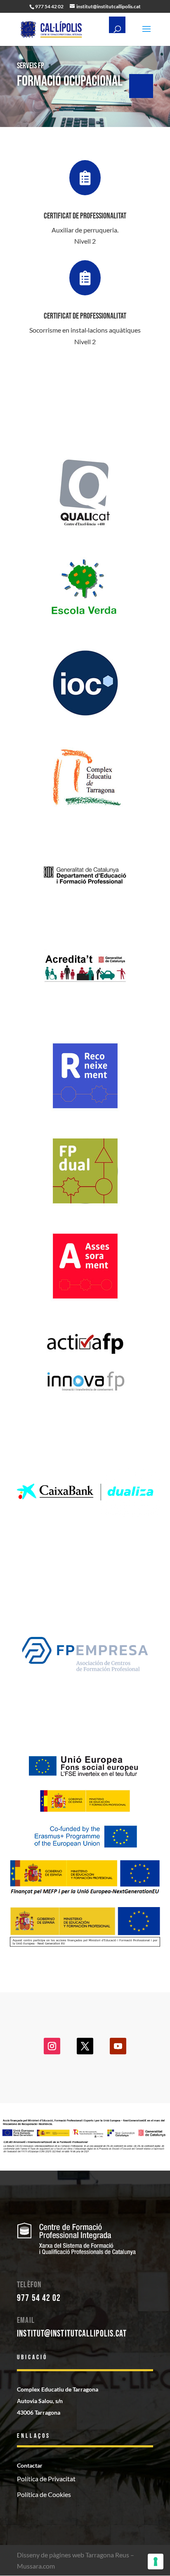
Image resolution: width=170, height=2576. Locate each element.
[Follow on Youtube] (118, 2046)
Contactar (30, 2465)
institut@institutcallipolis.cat (72, 2334)
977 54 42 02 (39, 2298)
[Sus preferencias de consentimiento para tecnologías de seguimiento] (156, 2562)
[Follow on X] (85, 2046)
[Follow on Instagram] (52, 2046)
